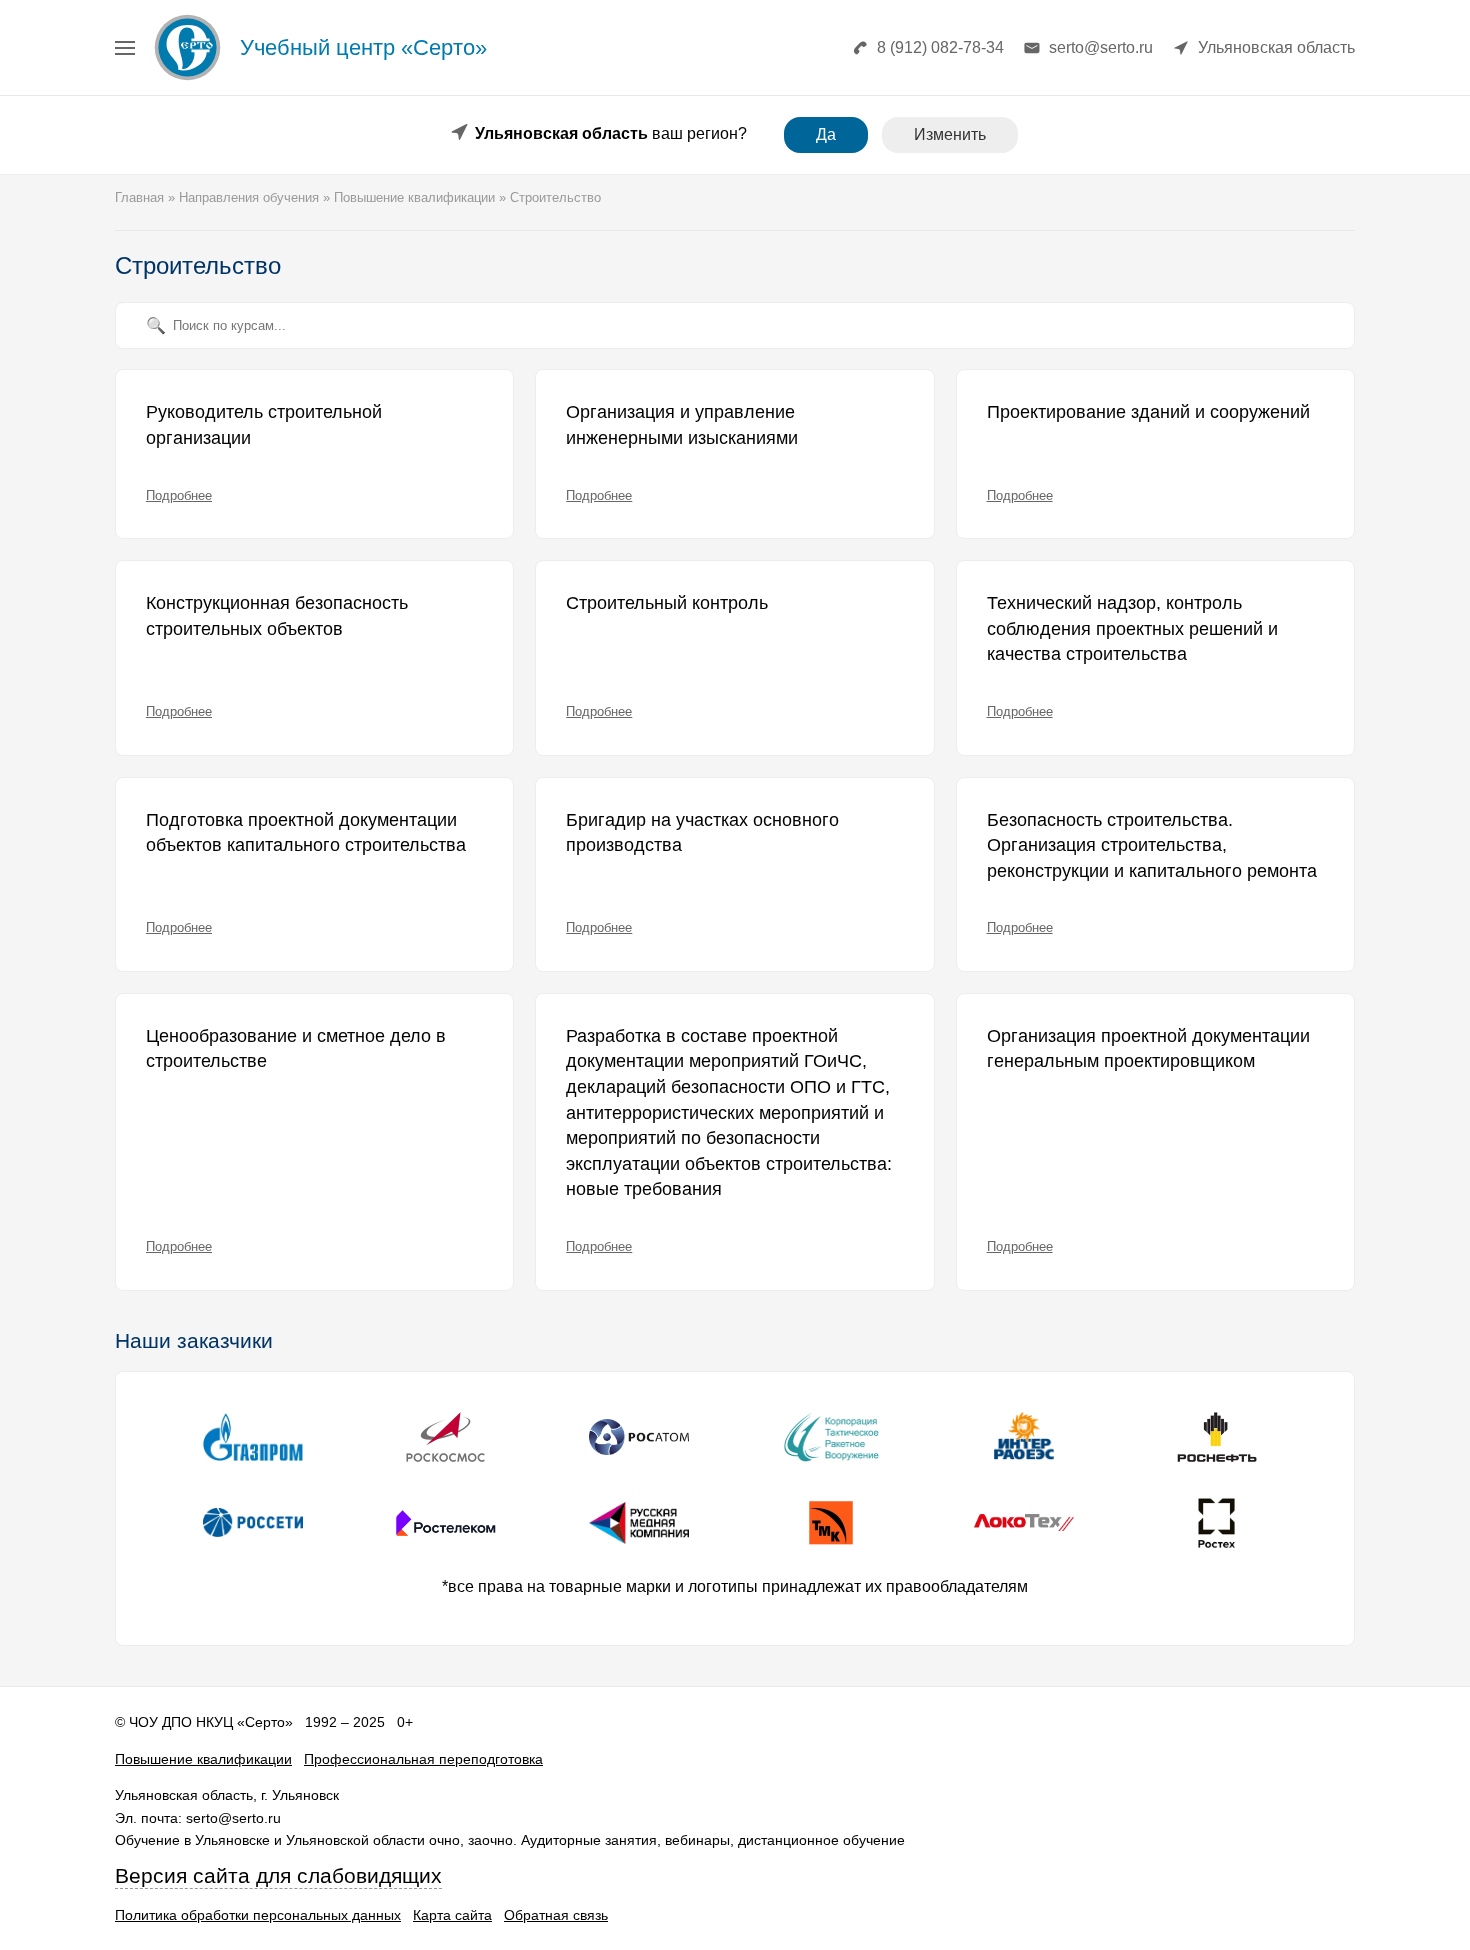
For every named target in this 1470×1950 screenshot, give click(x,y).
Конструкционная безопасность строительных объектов (277, 616)
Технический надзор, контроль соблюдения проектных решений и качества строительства (1132, 628)
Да (826, 134)
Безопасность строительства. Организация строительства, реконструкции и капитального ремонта (1152, 845)
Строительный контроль (667, 603)
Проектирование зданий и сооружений (1148, 412)
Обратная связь (556, 1915)
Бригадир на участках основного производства (702, 833)
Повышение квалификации (203, 1759)
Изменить (950, 134)
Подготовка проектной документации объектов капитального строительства (306, 833)
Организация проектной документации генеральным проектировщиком (1148, 1049)
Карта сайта (452, 1915)
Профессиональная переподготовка (423, 1759)
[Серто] (187, 79)
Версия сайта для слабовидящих (278, 1876)
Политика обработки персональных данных (258, 1915)
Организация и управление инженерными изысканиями (682, 425)
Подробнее (179, 495)
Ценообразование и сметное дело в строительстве (296, 1049)
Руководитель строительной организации (264, 425)
